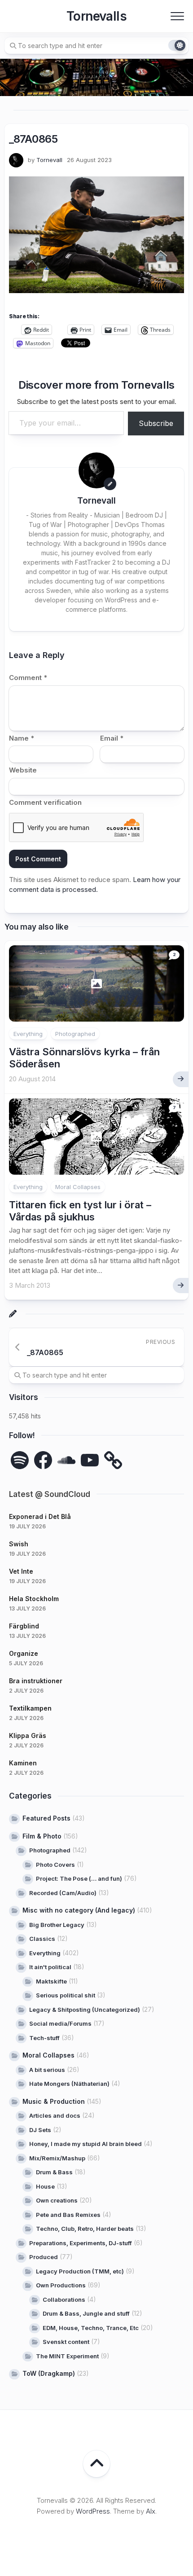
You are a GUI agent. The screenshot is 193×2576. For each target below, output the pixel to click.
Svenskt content (66, 2342)
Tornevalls (96, 16)
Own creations (57, 2200)
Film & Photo (42, 1836)
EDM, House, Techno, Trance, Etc (91, 2328)
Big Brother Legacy (57, 1925)
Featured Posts (46, 1818)
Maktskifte (51, 1981)
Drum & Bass (54, 2172)
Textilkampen (30, 1708)
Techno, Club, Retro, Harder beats (85, 2229)
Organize (24, 1653)
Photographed (75, 1034)
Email (112, 738)
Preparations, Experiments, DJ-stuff (81, 2243)
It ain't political (50, 1967)
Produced (44, 2257)
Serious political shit (66, 1995)
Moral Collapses (78, 1187)
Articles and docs (55, 2115)
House (45, 2186)
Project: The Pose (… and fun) (79, 1878)
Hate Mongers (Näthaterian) (69, 2084)
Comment (28, 678)
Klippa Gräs (28, 1736)
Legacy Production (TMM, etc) (80, 2271)
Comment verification (45, 802)
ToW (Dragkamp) (49, 2373)
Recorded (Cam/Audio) (63, 1893)
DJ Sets (40, 2130)
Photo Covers (55, 1865)
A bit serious (47, 2070)
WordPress (93, 2511)
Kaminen (23, 1763)
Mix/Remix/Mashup (57, 2158)
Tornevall (49, 160)
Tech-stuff (44, 2038)
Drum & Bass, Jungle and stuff (86, 2313)
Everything (28, 1034)
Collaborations (64, 2300)
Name (22, 738)
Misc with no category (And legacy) (79, 1910)
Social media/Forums (60, 2023)
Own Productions (61, 2285)
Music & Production (54, 2101)
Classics (42, 1939)
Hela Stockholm (34, 1599)
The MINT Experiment (67, 2356)
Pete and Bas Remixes (68, 2215)
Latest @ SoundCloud (50, 1494)
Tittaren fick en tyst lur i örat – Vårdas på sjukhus (80, 1211)
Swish (19, 1544)
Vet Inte (21, 1571)
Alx (151, 2511)
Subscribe (156, 423)
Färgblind (24, 1626)
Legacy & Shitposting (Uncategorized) (85, 2010)
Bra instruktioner (36, 1681)
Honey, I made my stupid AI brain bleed (86, 2144)
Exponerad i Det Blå (40, 1516)
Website (23, 770)
